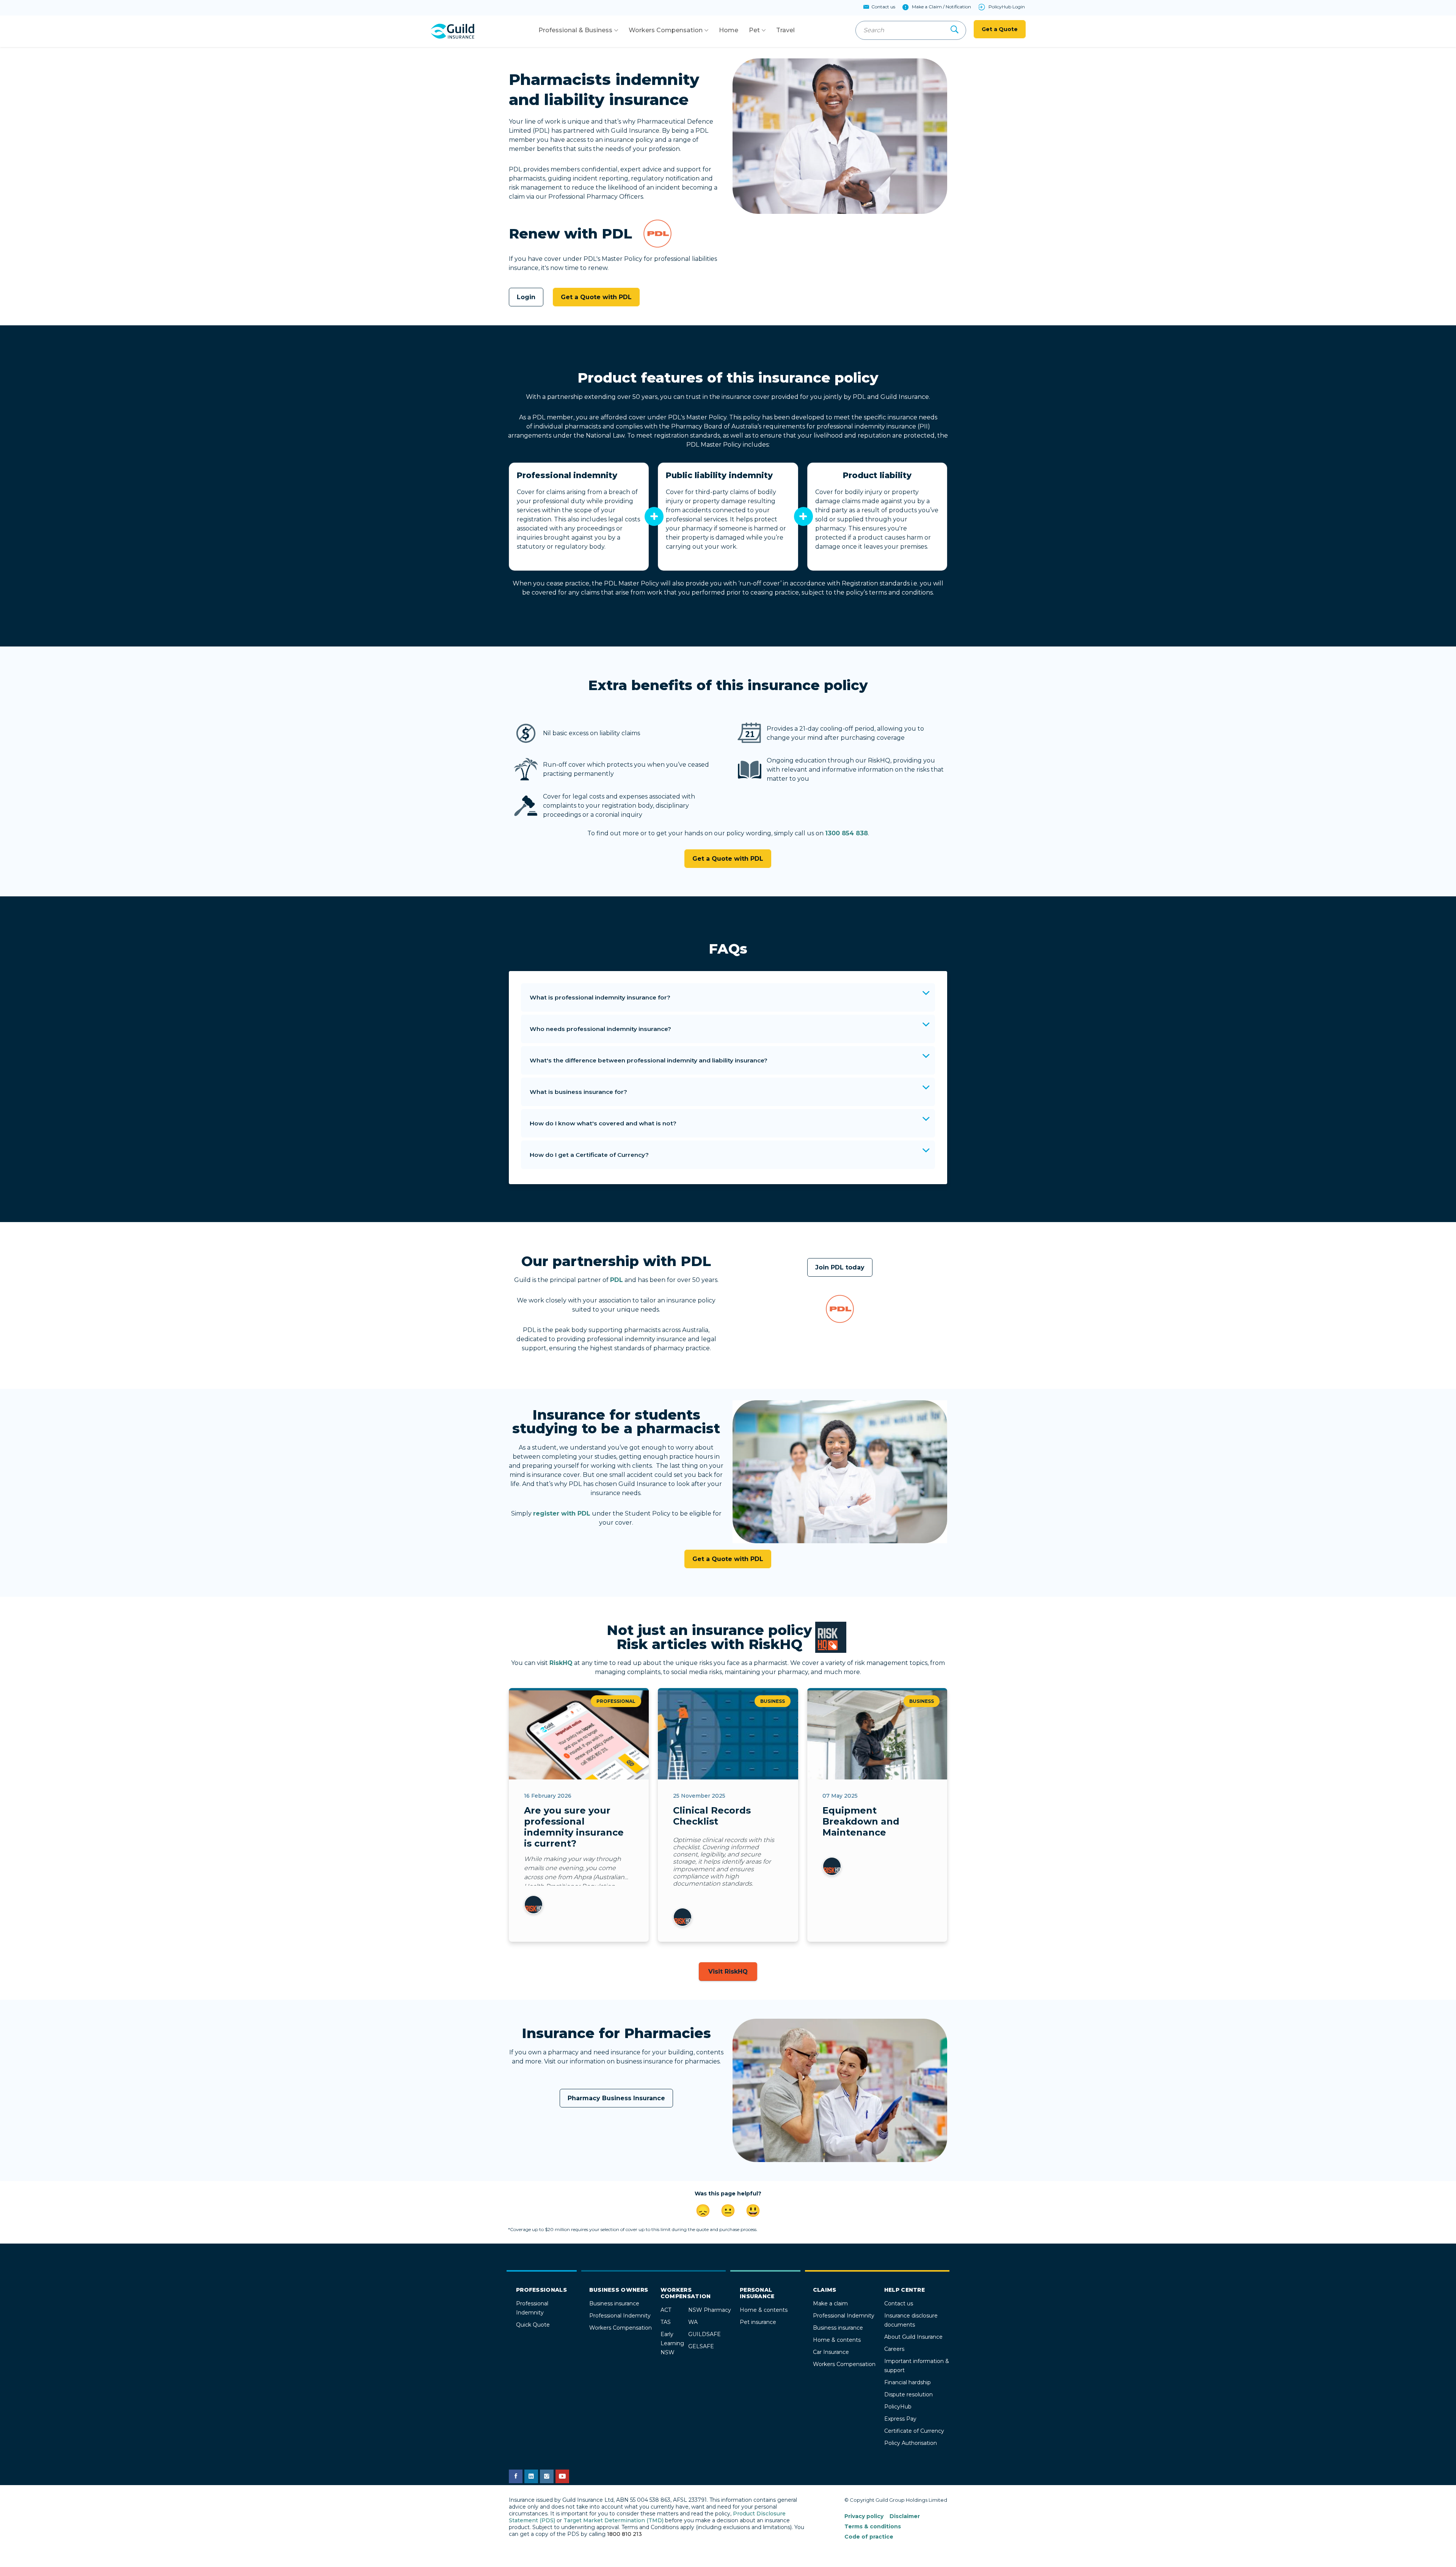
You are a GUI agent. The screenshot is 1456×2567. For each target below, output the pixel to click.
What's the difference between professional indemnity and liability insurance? (649, 1060)
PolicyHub (898, 2407)
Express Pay (900, 2419)
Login (526, 297)
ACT (666, 2310)
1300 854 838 (846, 833)
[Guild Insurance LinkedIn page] (531, 2476)
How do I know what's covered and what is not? (603, 1123)
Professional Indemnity (620, 2316)
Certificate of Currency (914, 2431)
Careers (894, 2349)
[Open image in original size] (452, 31)
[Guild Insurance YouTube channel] (562, 2476)
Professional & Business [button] (575, 30)
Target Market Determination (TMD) (613, 2520)
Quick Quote (533, 2325)
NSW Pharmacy (710, 2310)
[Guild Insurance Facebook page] (516, 2476)
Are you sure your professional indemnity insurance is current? (574, 1827)
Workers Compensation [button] (666, 30)
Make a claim (830, 2303)
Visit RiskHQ (728, 1972)
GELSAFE (701, 2346)
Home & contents (764, 2310)
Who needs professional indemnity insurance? (600, 1029)
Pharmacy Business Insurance (616, 2098)
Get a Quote (1000, 29)
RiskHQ (561, 1663)
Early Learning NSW (672, 2343)
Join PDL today (840, 1267)
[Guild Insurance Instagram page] (547, 2476)
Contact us (899, 2303)
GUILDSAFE (704, 2334)
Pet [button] (754, 30)
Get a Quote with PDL (596, 297)
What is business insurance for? (578, 1092)
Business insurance (614, 2303)
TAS (666, 2322)
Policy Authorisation (911, 2443)
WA (693, 2322)
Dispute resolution (908, 2394)
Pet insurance (758, 2322)
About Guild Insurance (913, 2337)
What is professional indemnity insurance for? (600, 997)
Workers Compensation (621, 2328)
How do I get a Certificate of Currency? (589, 1155)
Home (729, 30)
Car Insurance (831, 2352)
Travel (785, 30)
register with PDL (562, 1513)
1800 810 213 (624, 2534)
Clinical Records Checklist (712, 1816)
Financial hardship (908, 2382)
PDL (617, 1280)
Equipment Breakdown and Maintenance (861, 1821)
